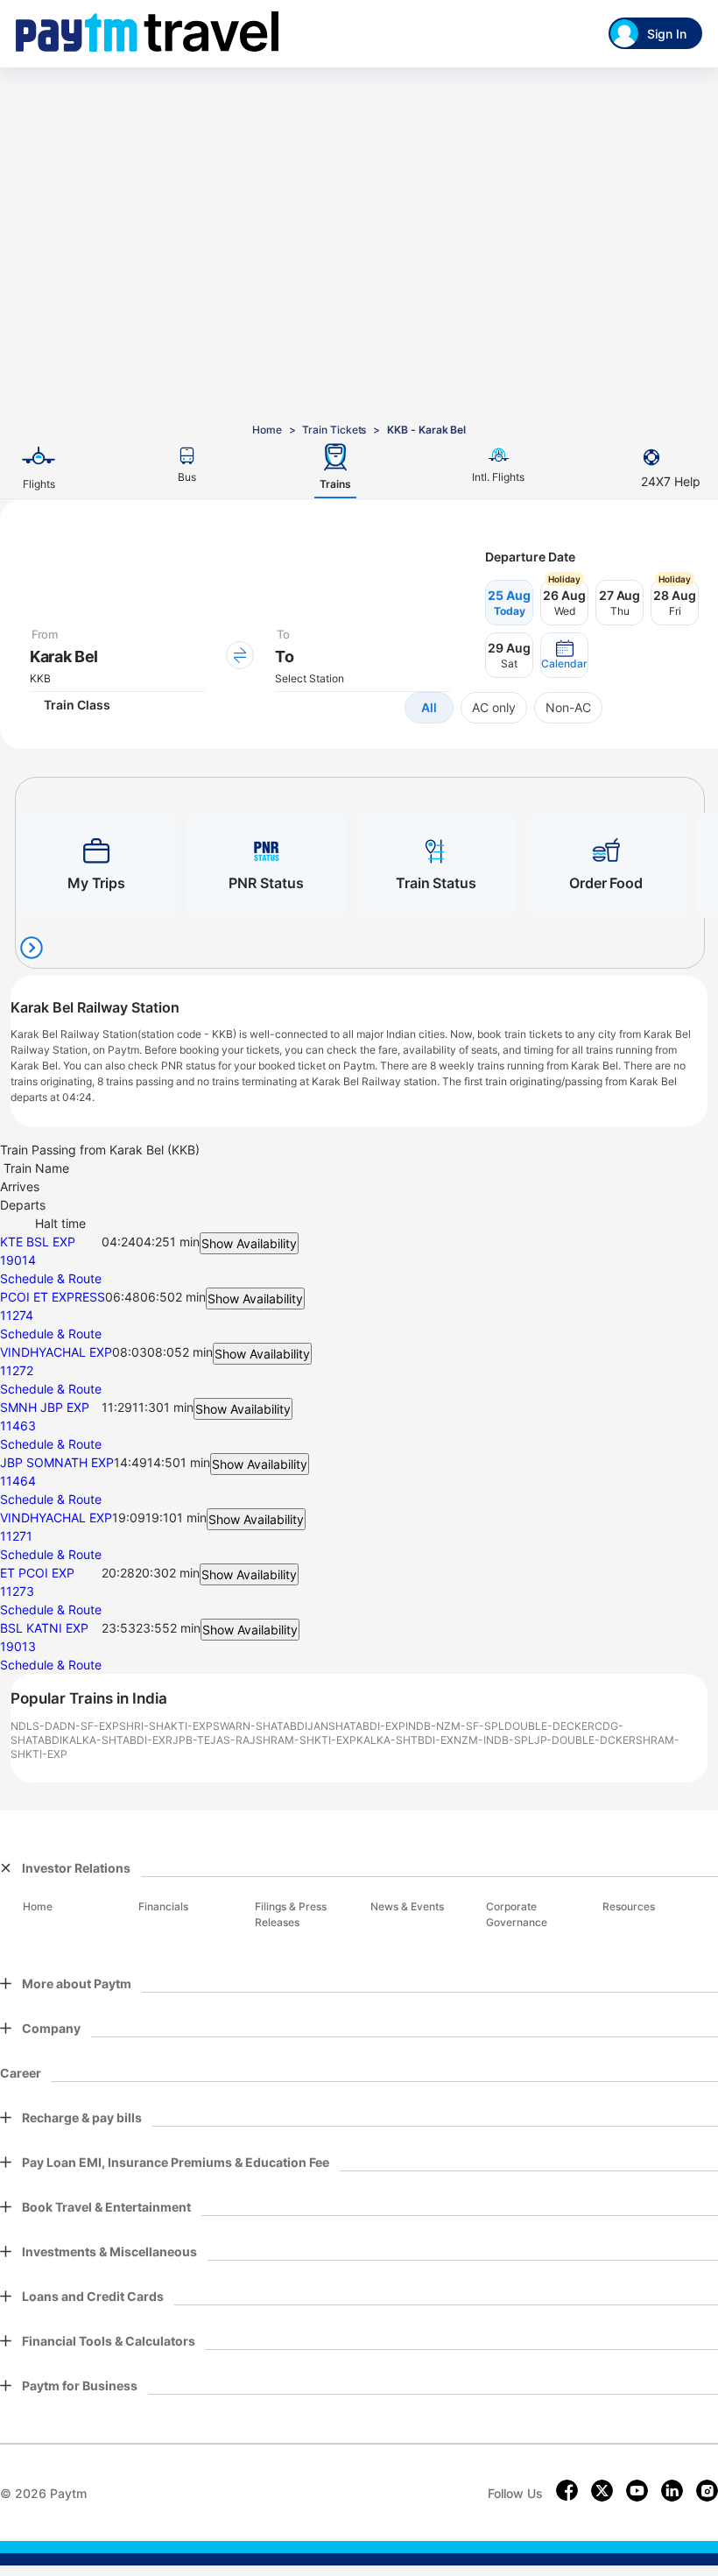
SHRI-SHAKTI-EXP (166, 1726)
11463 (18, 1426)
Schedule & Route (51, 1278)
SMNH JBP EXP (45, 1407)
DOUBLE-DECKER (549, 1726)
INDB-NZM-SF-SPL (455, 1726)
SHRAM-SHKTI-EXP (306, 1740)
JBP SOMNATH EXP (57, 1462)
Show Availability (249, 1243)
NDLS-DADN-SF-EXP (65, 1726)
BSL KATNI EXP (44, 1628)
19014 (18, 1260)
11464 (18, 1481)
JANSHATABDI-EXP (356, 1726)
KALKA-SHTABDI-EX (114, 1740)
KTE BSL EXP (38, 1242)
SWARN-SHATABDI (260, 1726)
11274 (17, 1315)
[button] (564, 655)
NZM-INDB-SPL (494, 1740)
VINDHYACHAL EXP (56, 1352)
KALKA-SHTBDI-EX (405, 1740)
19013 (18, 1646)
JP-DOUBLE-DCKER (585, 1740)
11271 (16, 1536)
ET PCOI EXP (37, 1573)
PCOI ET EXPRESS (53, 1297)
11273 (17, 1591)
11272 (17, 1370)
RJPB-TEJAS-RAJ (211, 1740)
